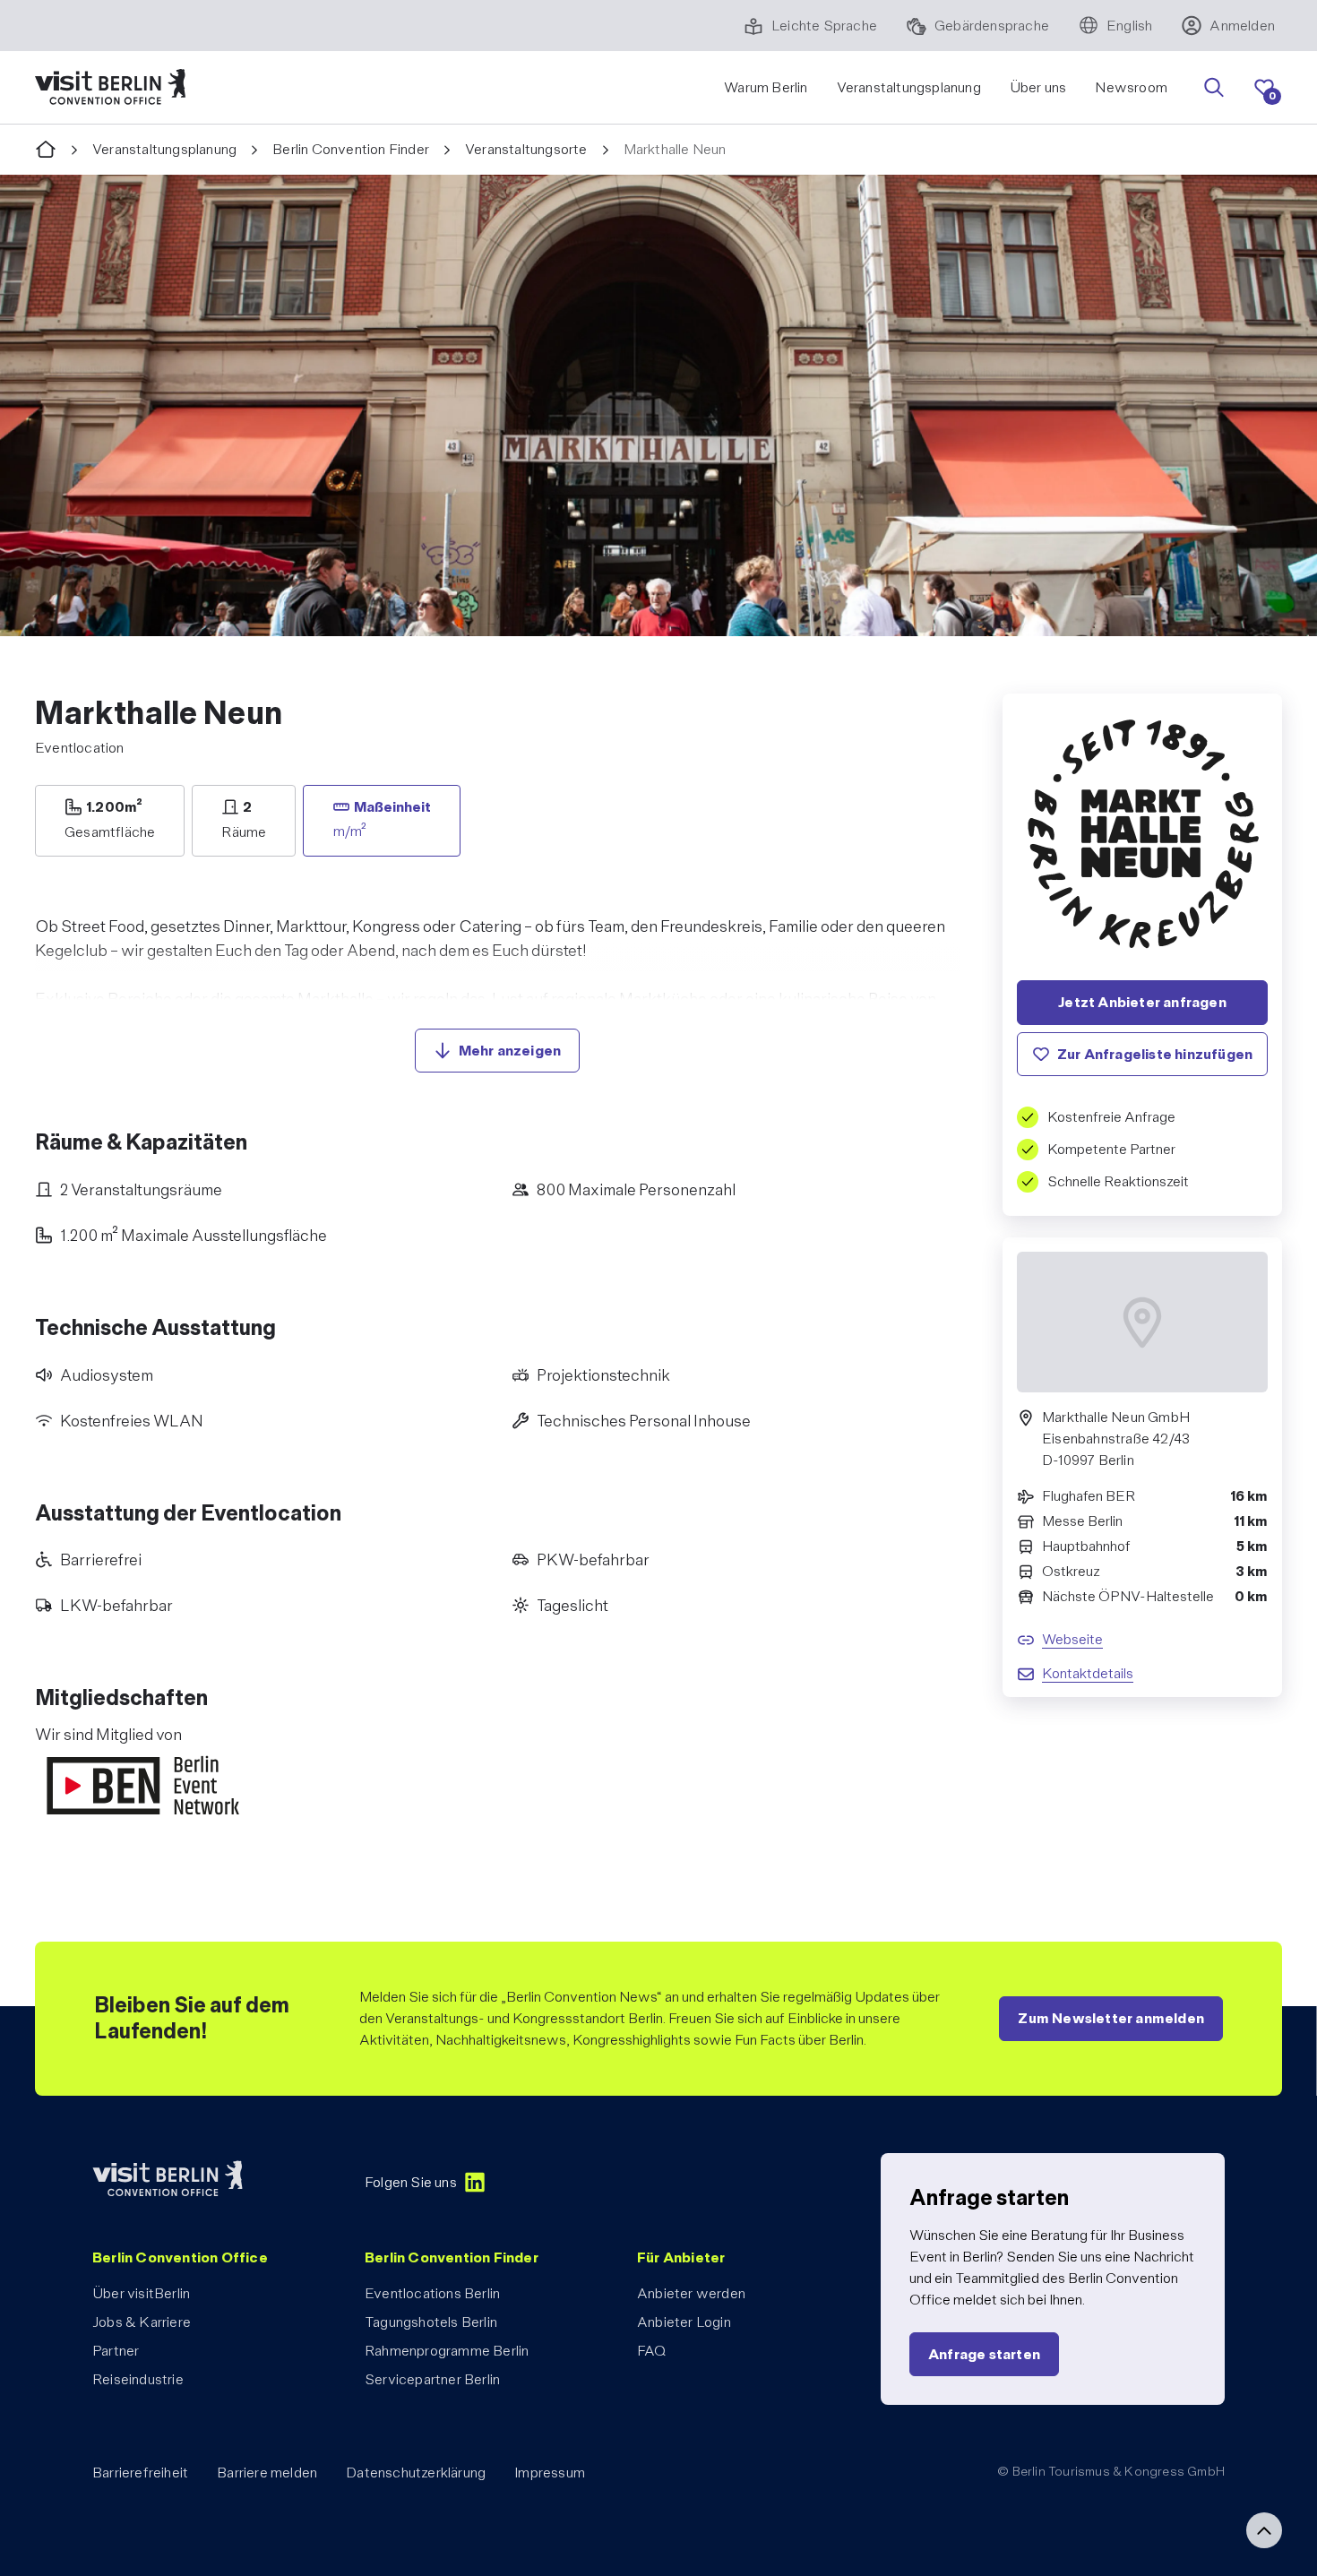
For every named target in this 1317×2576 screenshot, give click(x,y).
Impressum (550, 2473)
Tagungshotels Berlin (431, 2322)
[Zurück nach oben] (1264, 2530)
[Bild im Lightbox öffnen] (658, 405)
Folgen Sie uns (411, 2182)
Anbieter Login (684, 2322)
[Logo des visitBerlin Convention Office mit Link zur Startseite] (110, 87)
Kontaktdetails (1088, 1672)
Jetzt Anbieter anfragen (1142, 1002)
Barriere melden (267, 2473)
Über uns (1038, 87)
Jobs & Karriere (142, 2322)
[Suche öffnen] (1214, 88)
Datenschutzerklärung (416, 2473)
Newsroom (1131, 87)
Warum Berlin (766, 87)
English (1129, 26)
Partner (116, 2351)
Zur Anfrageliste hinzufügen (1155, 1053)
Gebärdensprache (992, 26)
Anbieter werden (691, 2293)
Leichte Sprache (824, 26)
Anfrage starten (984, 2354)
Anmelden (1242, 26)
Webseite (1072, 1638)
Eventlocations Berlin (432, 2293)
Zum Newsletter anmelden (1111, 2018)
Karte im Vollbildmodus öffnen (1143, 1429)
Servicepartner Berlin (432, 2379)
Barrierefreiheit (140, 2473)
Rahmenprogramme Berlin (447, 2351)
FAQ (652, 2351)
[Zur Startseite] (46, 150)
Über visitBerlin (141, 2293)
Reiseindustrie (138, 2379)
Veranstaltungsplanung (909, 87)
